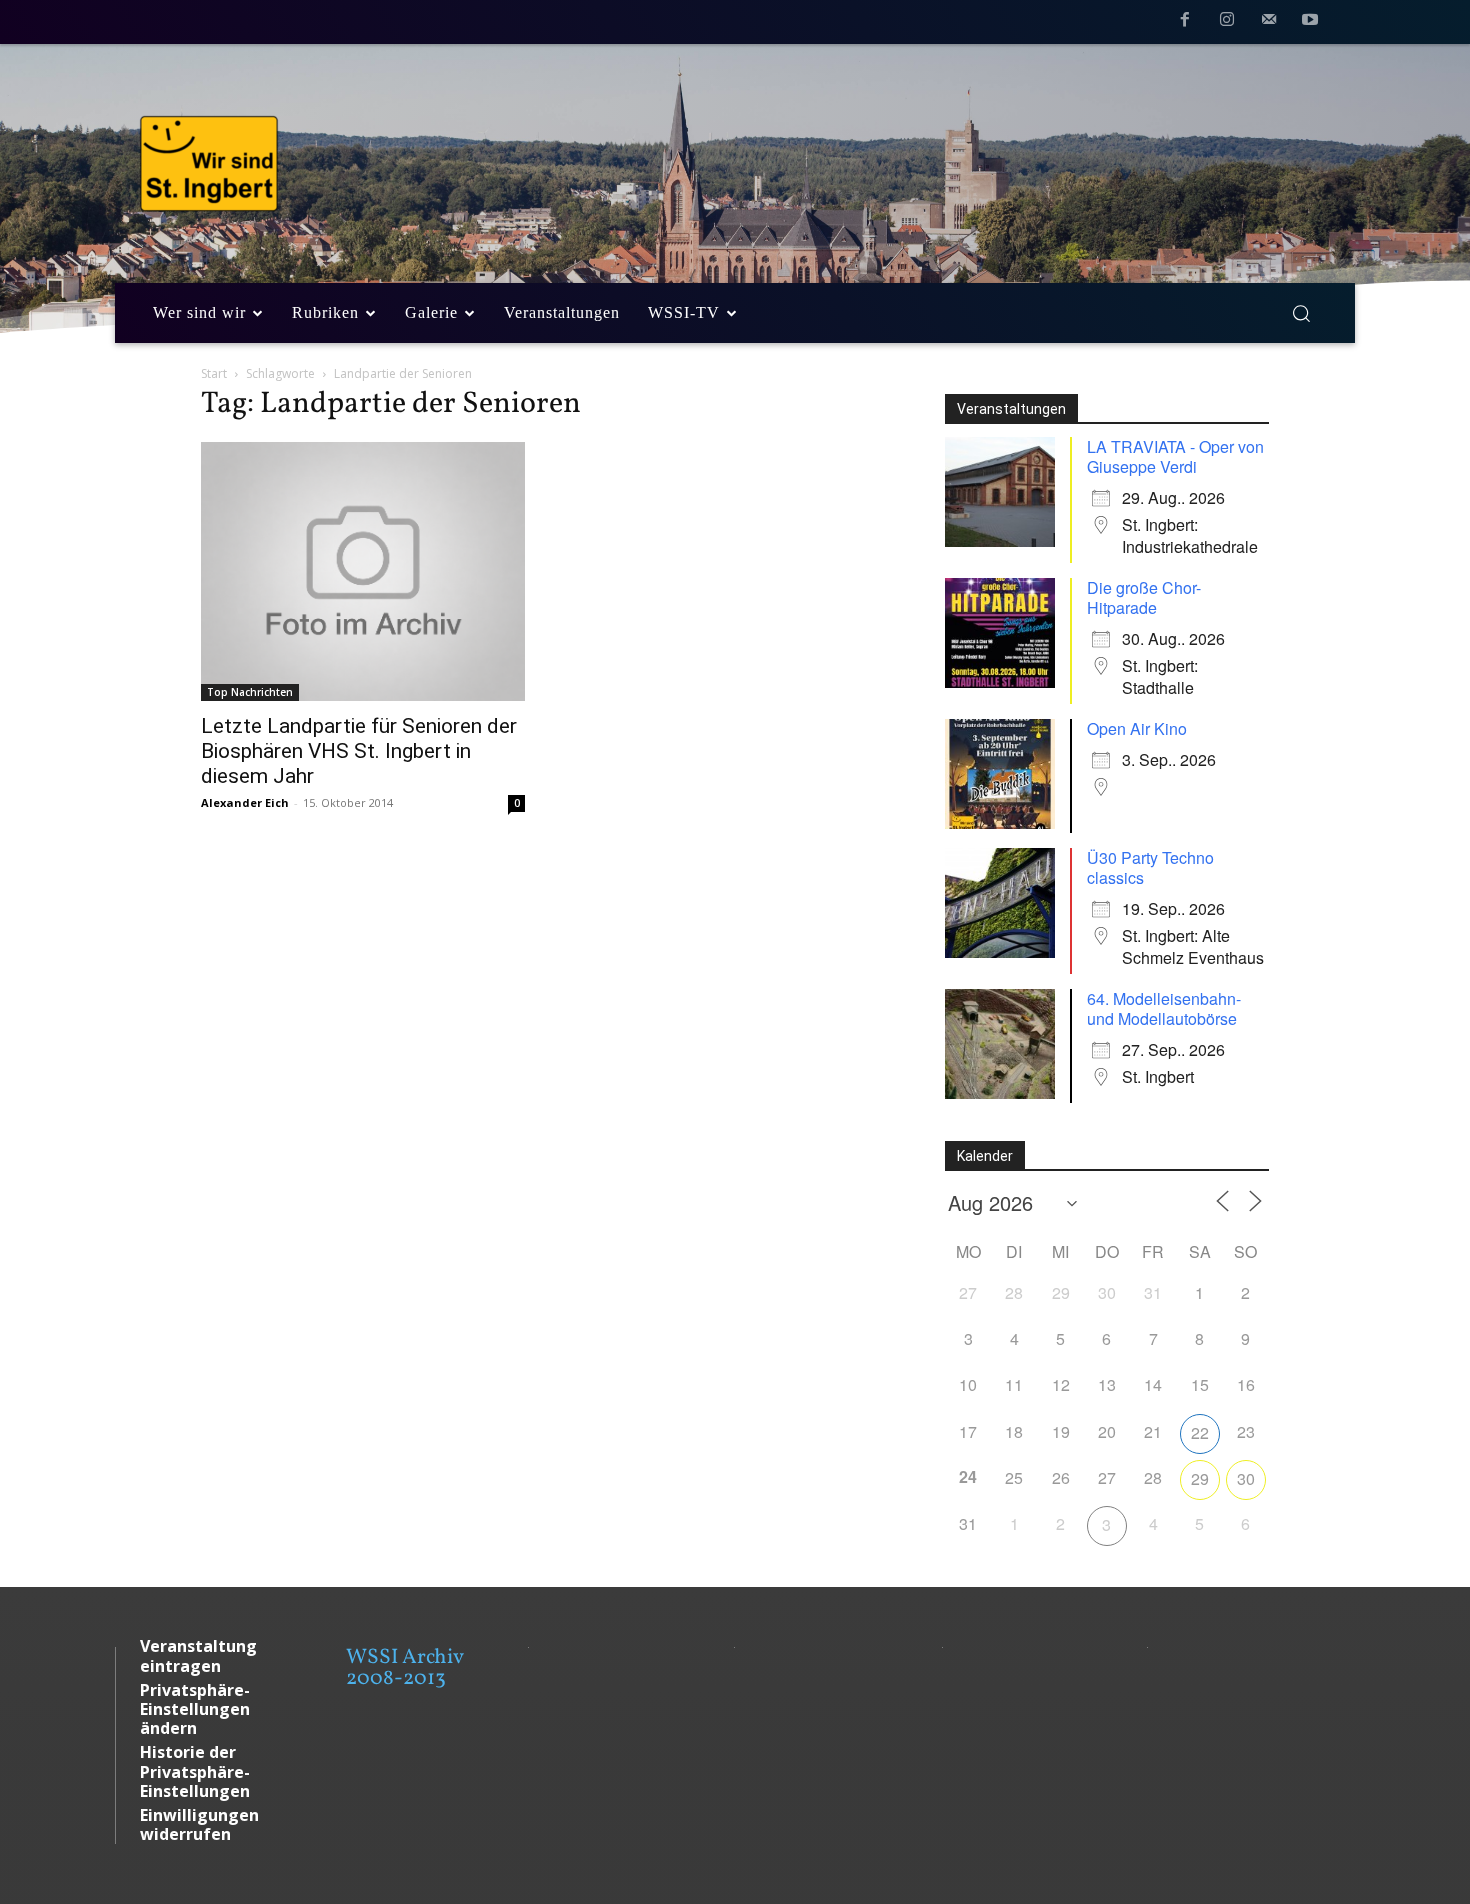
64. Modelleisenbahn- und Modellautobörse (1164, 1008)
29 (1200, 1478)
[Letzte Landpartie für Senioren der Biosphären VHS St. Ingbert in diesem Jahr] (363, 571)
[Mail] (1269, 23)
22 (1200, 1432)
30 (1246, 1478)
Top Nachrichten (250, 692)
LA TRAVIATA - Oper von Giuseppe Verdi (1175, 456)
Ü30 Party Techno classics (1150, 867)
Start (214, 373)
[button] (1301, 313)
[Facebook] (1186, 23)
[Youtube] (1310, 23)
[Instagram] (1227, 23)
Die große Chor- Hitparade (1144, 597)
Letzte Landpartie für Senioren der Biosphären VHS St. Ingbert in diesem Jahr (359, 751)
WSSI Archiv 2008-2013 (404, 1668)
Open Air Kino (1137, 728)
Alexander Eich (245, 802)
